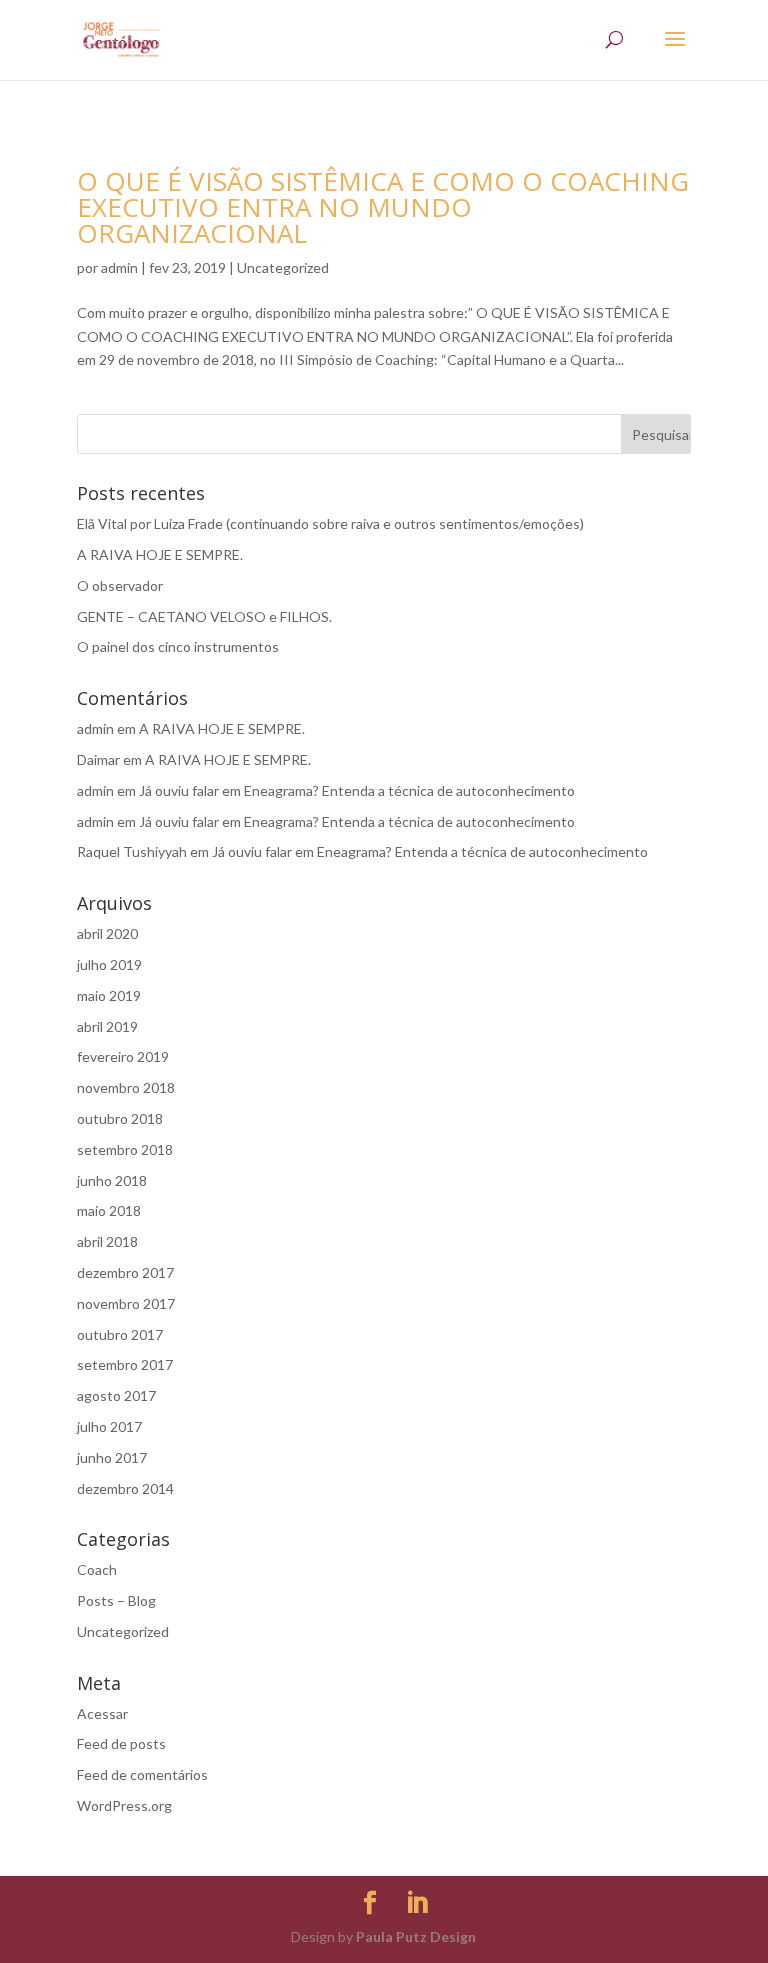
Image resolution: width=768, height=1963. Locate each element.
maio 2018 (109, 1210)
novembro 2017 (126, 1303)
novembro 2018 (126, 1087)
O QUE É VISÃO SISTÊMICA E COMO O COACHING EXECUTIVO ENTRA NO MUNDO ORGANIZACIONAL (383, 207)
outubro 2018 (120, 1118)
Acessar (102, 1713)
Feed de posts (121, 1743)
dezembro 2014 (125, 1488)
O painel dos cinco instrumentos (178, 646)
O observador (120, 585)
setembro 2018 (125, 1149)
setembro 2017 (125, 1364)
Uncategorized (283, 267)
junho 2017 (112, 1457)
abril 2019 (107, 1026)
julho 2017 (109, 1426)
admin (119, 267)
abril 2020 (107, 933)
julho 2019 (109, 964)
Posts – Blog (116, 1600)
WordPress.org (124, 1805)
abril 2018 (107, 1241)
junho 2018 (112, 1180)
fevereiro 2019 (123, 1056)
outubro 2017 (120, 1334)
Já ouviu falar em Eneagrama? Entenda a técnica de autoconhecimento (357, 790)
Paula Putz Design (416, 1936)
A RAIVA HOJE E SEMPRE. (160, 554)
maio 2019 (109, 995)
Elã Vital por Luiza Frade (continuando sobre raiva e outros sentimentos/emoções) (330, 523)
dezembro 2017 (125, 1272)
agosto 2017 (116, 1395)
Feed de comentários (142, 1774)
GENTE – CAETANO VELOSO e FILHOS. (204, 616)
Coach (97, 1569)
